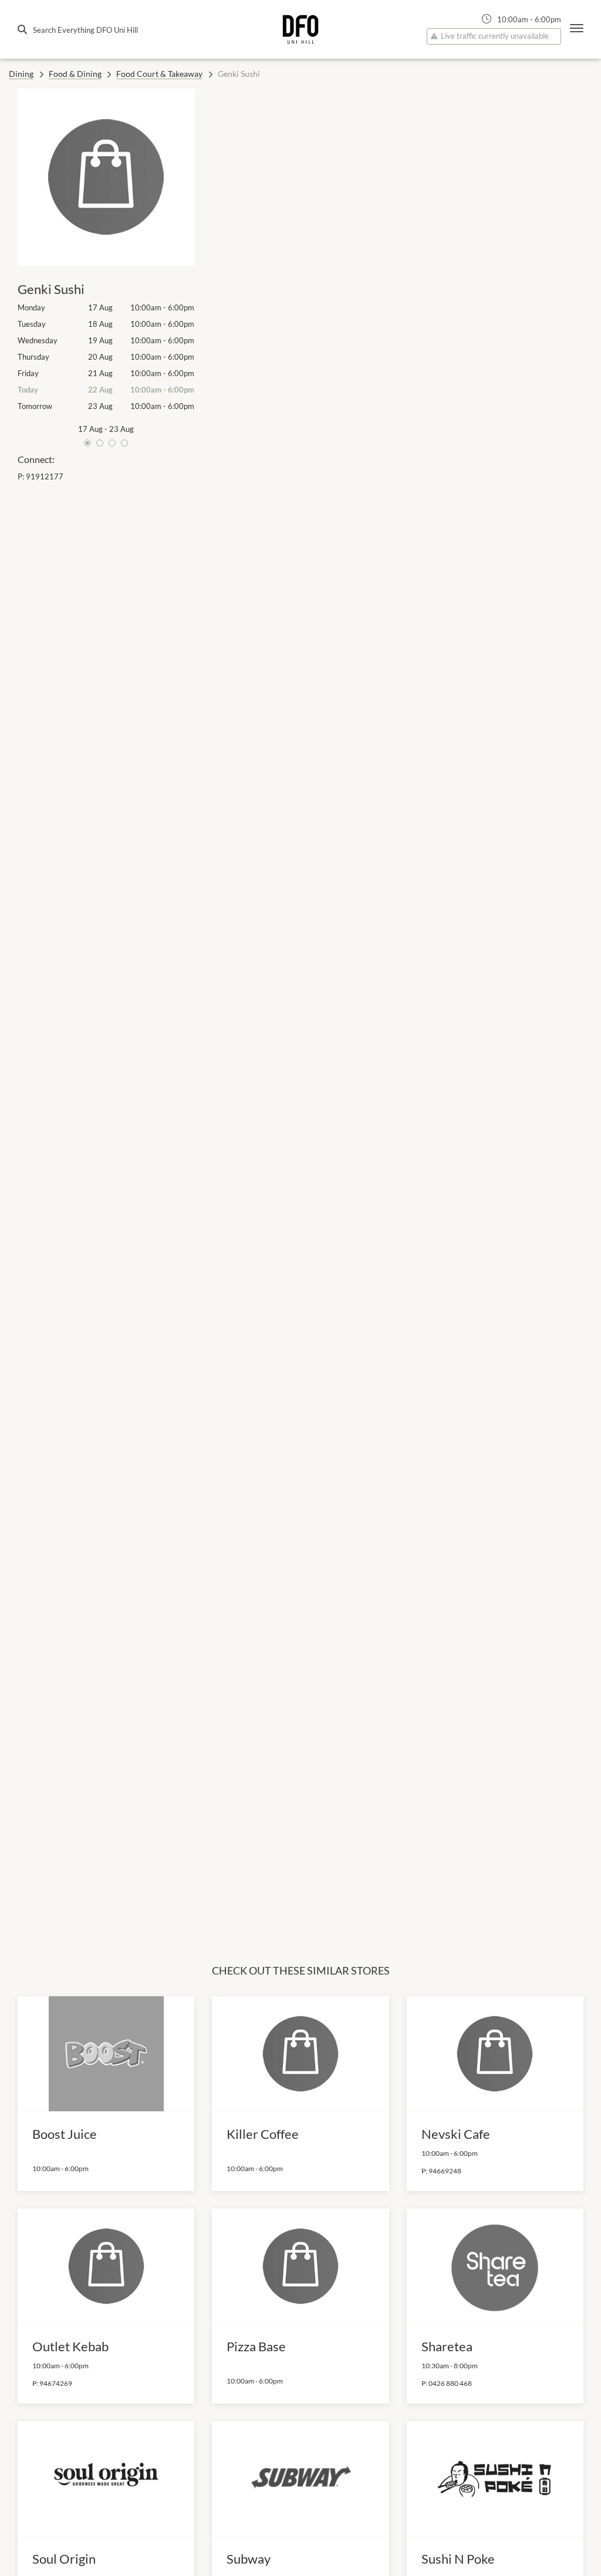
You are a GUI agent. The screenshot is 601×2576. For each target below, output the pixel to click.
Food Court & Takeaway (159, 74)
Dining (21, 74)
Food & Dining (75, 74)
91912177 (45, 476)
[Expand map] (398, 990)
